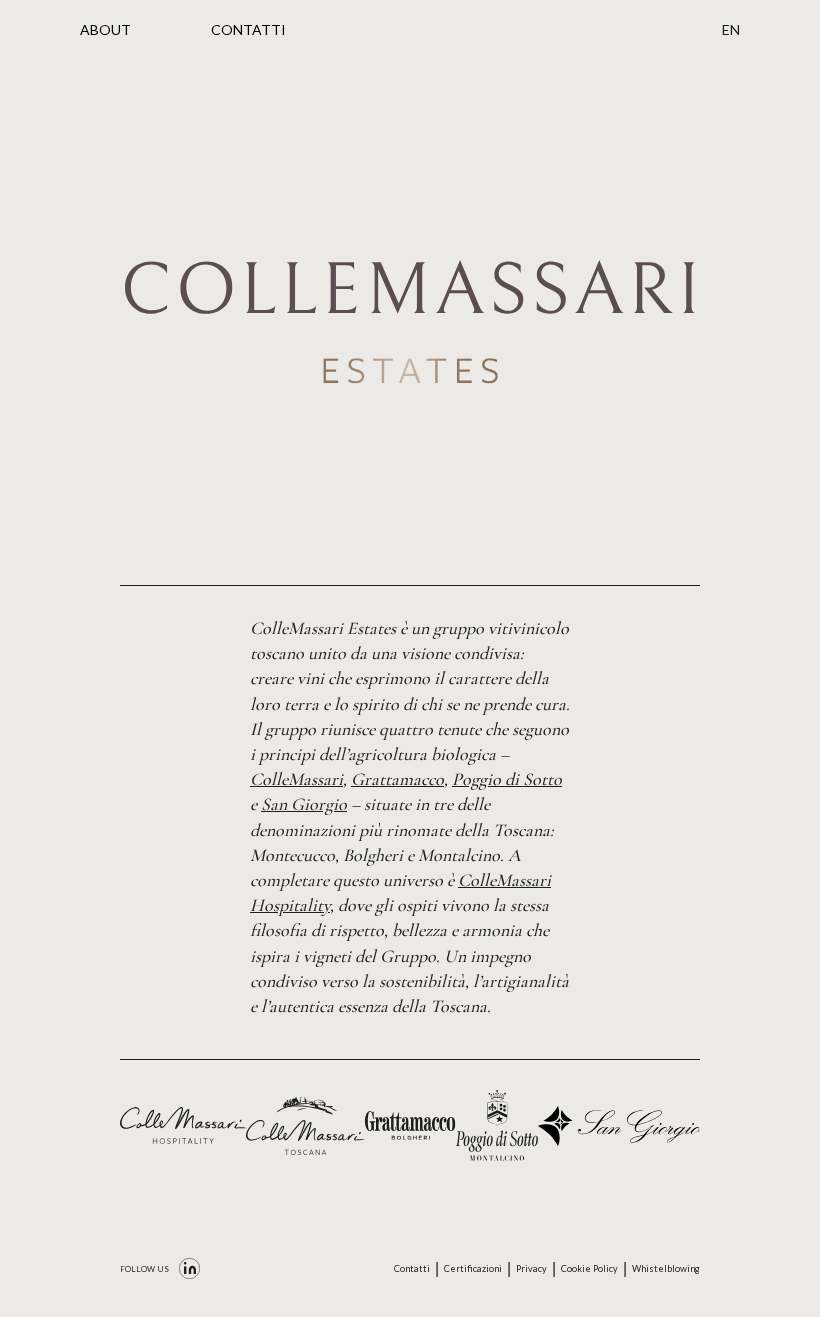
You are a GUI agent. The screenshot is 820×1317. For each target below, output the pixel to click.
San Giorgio (304, 804)
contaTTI (248, 29)
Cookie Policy (589, 1268)
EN (731, 29)
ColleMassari (296, 779)
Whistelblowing (666, 1268)
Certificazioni (473, 1268)
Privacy (531, 1268)
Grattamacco (397, 779)
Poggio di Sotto (507, 779)
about (105, 29)
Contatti (412, 1268)
